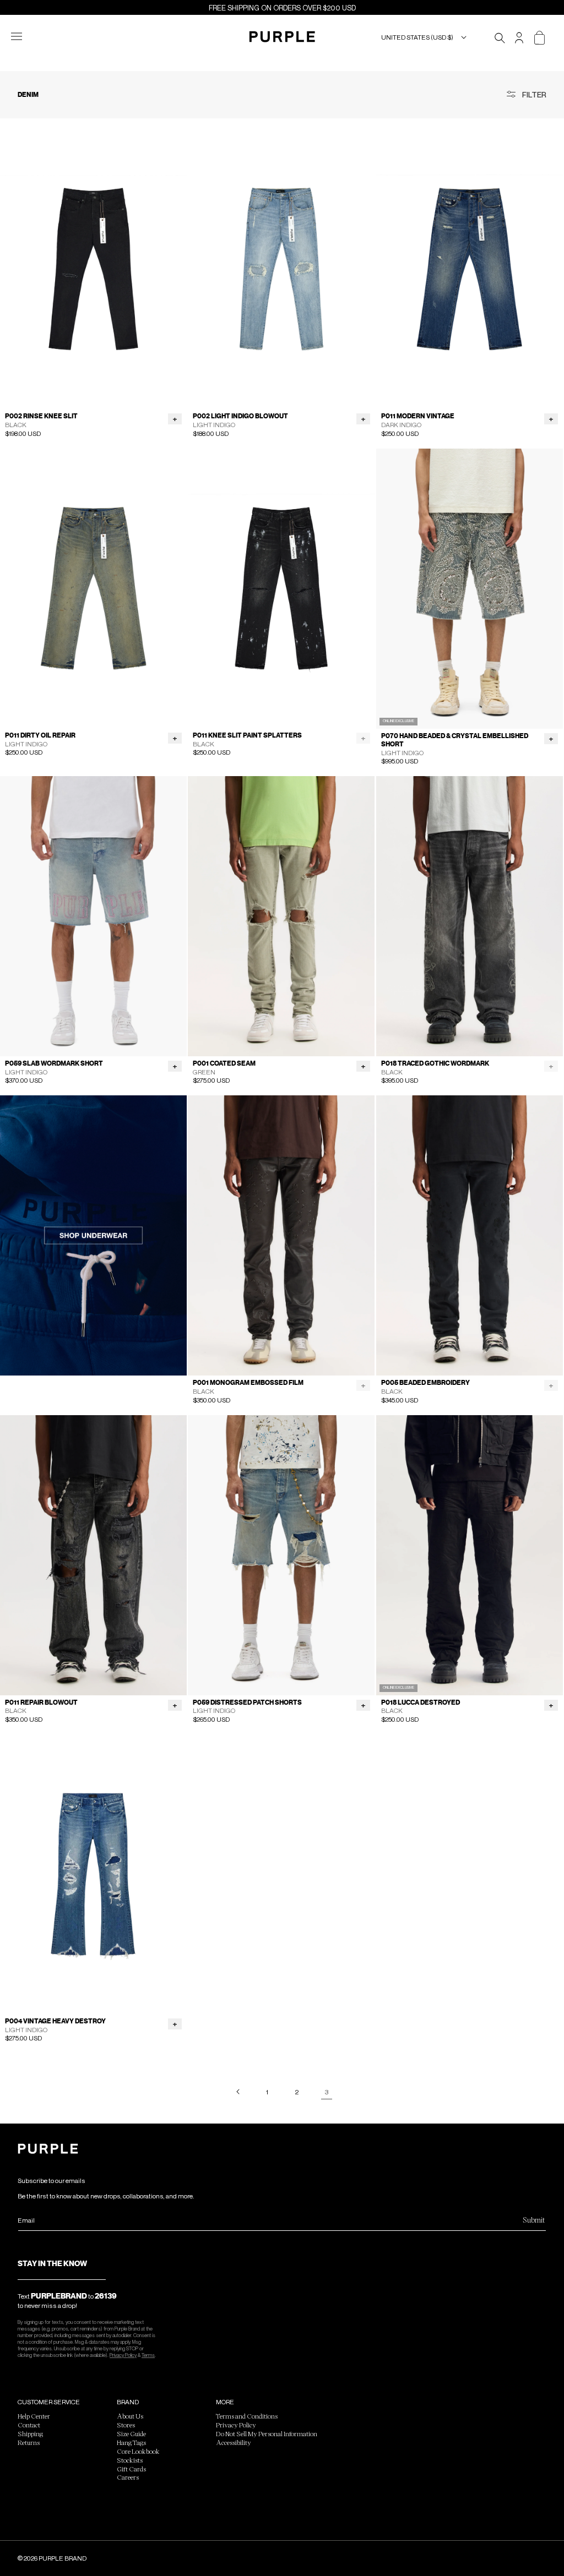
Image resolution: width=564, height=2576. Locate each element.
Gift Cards (131, 2469)
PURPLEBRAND (59, 2296)
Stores (126, 2425)
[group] (93, 269)
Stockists (130, 2460)
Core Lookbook (138, 2451)
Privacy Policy (123, 2355)
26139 (106, 2296)
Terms (148, 2355)
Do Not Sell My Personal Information (267, 2433)
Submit (534, 2220)
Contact (29, 2425)
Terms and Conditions (247, 2416)
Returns (29, 2442)
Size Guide (131, 2433)
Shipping (30, 2433)
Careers (128, 2477)
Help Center (34, 2416)
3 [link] (327, 2092)
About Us (130, 2416)
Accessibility (234, 2442)
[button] (23, 37)
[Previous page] (237, 2092)
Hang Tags (131, 2442)
